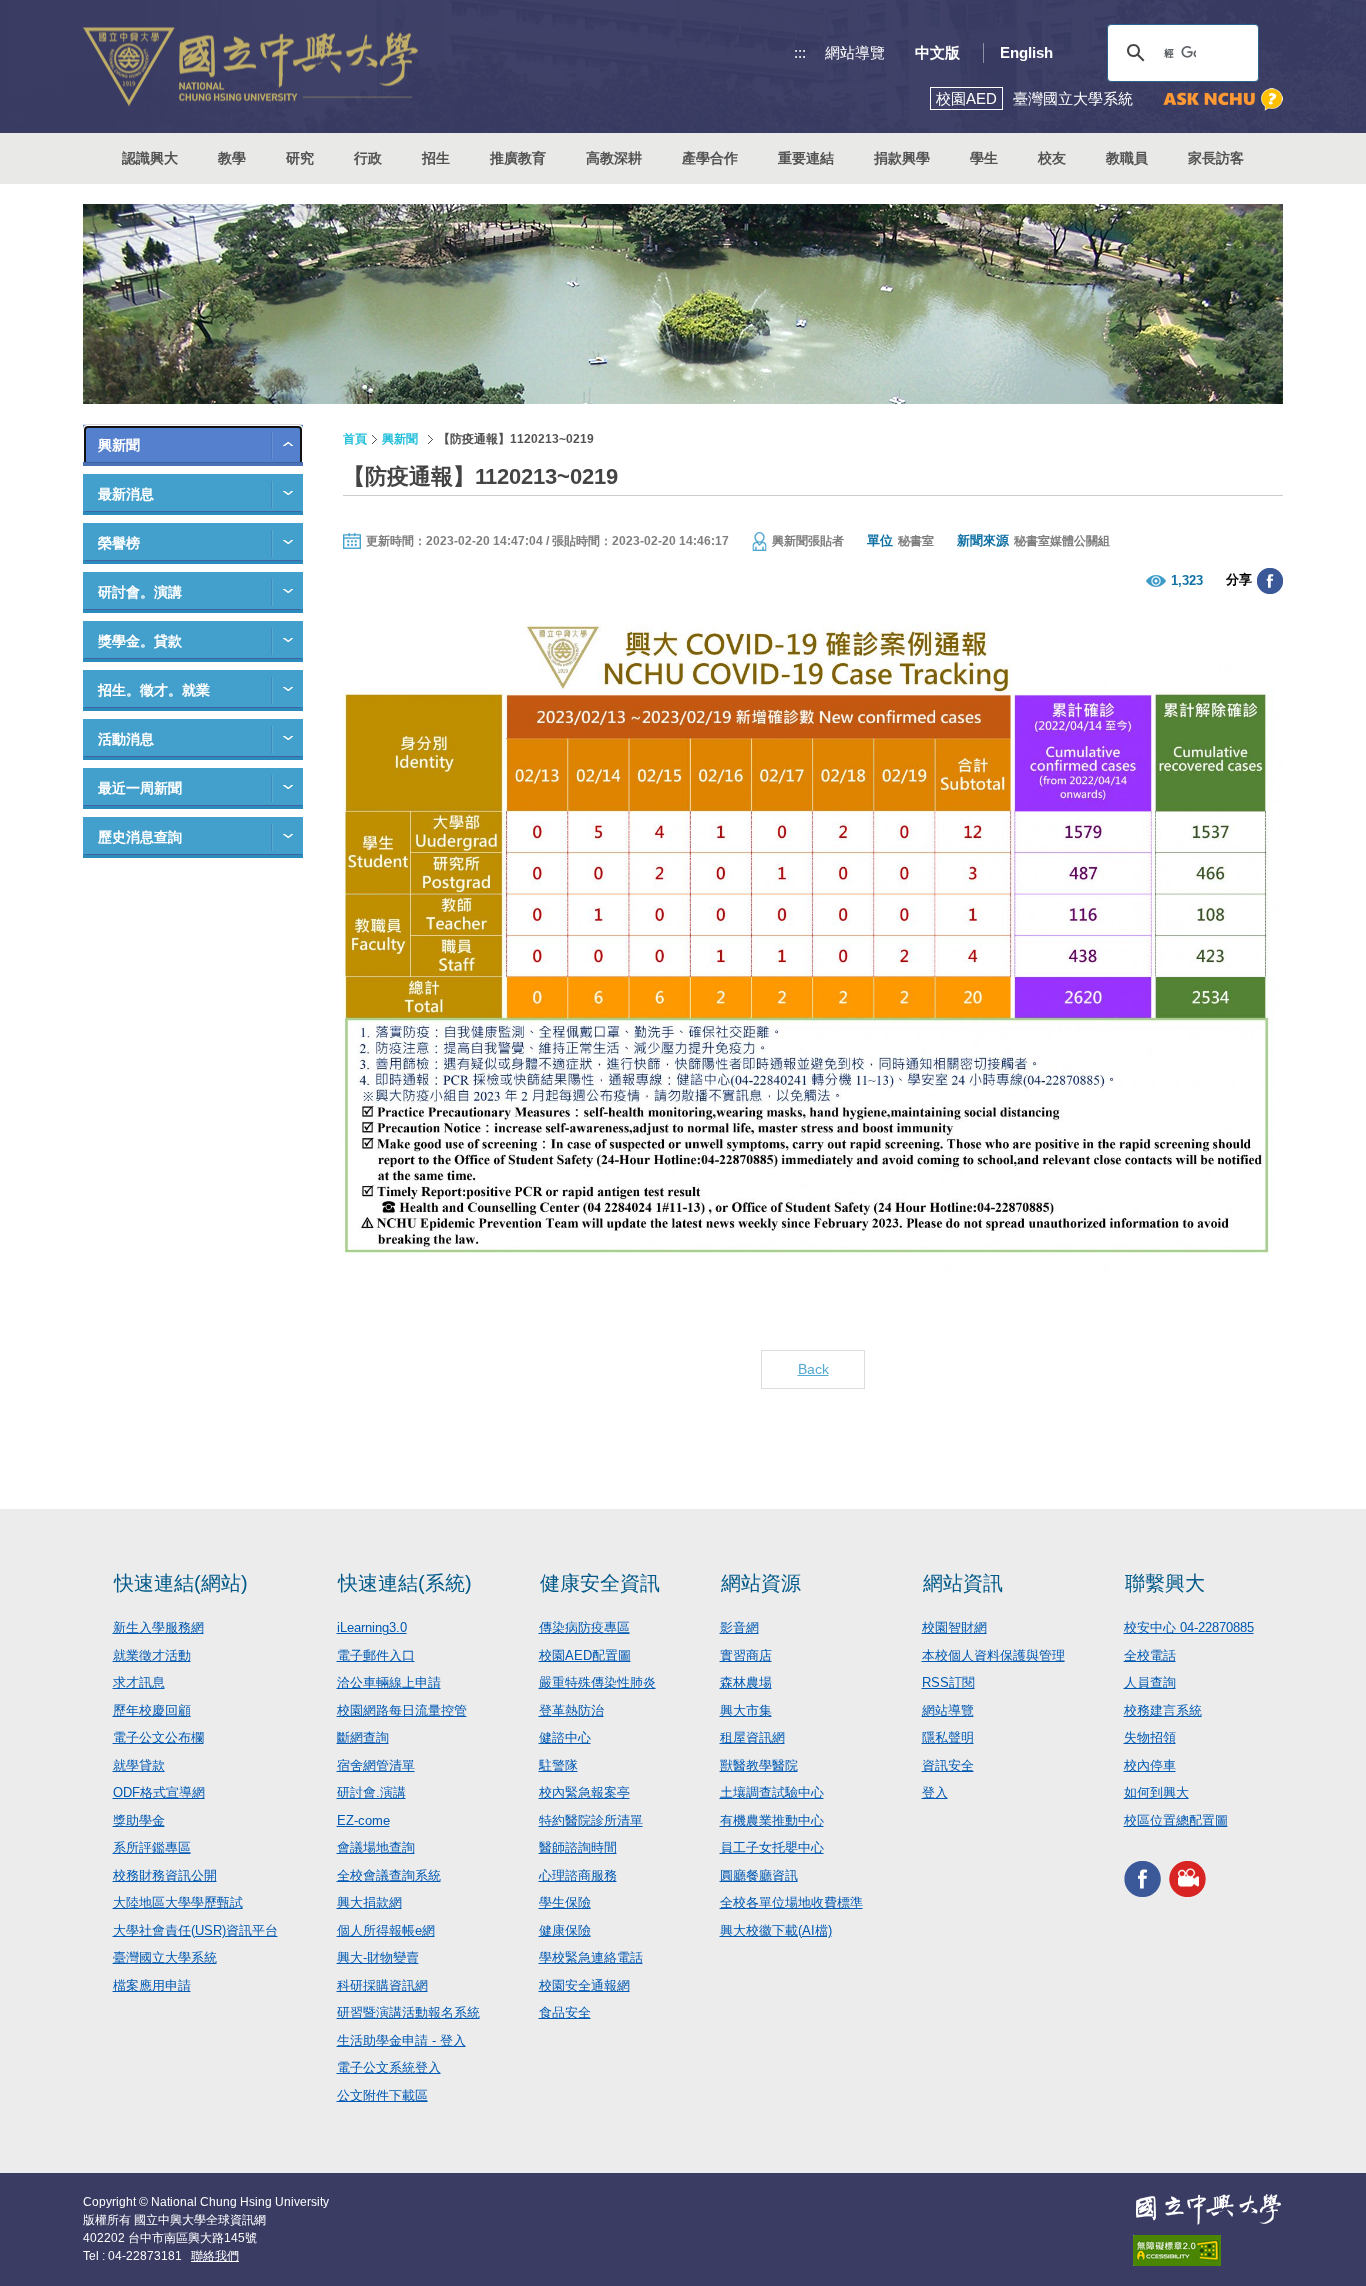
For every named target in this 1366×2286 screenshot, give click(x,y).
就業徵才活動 (152, 1655)
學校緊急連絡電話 (591, 1957)
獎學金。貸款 (140, 641)
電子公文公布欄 (158, 1737)
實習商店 (746, 1655)
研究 (300, 158)
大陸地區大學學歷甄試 (178, 1902)
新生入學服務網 (158, 1627)
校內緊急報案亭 (584, 1792)
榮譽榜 (119, 543)
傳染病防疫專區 (584, 1627)
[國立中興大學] (250, 66)
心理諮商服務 (578, 1875)
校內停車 (1150, 1765)
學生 (984, 158)
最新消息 (126, 494)
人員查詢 (1150, 1682)
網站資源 (761, 1583)
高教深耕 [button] (614, 158)
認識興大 (150, 158)
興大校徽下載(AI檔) (776, 1930)
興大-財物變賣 (378, 1957)
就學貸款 (139, 1765)
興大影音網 (1187, 1878)
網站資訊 (963, 1583)
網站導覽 (855, 52)
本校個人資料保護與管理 (993, 1655)
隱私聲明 (948, 1737)
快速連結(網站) (181, 1583)
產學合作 (710, 158)
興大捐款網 (369, 1902)
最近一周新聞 (140, 788)
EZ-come (363, 1820)
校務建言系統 (1163, 1710)
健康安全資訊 (600, 1583)
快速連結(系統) (405, 1583)
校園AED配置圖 (585, 1655)
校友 (1052, 158)
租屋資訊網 (752, 1737)
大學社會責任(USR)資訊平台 (195, 1930)
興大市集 (746, 1710)
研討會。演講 (140, 592)
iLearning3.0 (372, 1627)
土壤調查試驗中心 (772, 1792)
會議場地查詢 (376, 1847)
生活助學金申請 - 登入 (401, 2040)
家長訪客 (1216, 158)
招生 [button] (436, 158)
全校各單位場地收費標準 (791, 1902)
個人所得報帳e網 (386, 1930)
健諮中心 (565, 1737)
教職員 (1127, 158)
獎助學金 (139, 1820)
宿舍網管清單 (376, 1765)
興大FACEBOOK (1142, 1878)
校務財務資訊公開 (165, 1875)
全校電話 (1150, 1655)
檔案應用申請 (152, 1985)
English (1026, 52)
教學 (232, 158)
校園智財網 (954, 1627)
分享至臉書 (1270, 581)
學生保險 (565, 1902)
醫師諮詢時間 (578, 1847)
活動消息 (126, 739)
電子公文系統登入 (389, 2067)
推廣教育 (518, 158)
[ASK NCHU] (1223, 99)
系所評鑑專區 (152, 1847)
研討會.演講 (371, 1792)
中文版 (937, 52)
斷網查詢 (363, 1737)
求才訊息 (139, 1682)
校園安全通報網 (584, 1985)
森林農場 (746, 1682)
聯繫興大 (1165, 1583)
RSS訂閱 (948, 1682)
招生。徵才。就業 (154, 690)
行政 (368, 158)
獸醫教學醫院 (759, 1765)
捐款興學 (902, 158)
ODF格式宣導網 (159, 1792)
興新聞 (119, 445)
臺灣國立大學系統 (165, 1957)
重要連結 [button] (806, 158)
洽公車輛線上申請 (389, 1682)
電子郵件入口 (376, 1655)
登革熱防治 (571, 1710)
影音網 (739, 1627)
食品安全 (565, 2012)
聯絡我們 (215, 2256)
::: (800, 52)
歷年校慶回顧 (152, 1710)
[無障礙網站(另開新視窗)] (1208, 2250)
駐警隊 (558, 1765)
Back (813, 1369)
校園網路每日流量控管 (402, 1710)
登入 (935, 1792)
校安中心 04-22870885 (1189, 1627)
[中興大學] (1208, 2209)
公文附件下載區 (382, 2095)
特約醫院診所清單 (591, 1820)
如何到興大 (1156, 1792)
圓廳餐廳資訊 (759, 1875)
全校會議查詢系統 (389, 1875)
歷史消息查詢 (140, 837)
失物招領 (1150, 1737)
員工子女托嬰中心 (772, 1847)
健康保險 (565, 1930)
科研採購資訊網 (382, 1985)
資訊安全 (948, 1765)
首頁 (355, 439)
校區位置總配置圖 (1176, 1820)
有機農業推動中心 (772, 1820)
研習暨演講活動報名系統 (408, 2012)
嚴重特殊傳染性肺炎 (597, 1682)
